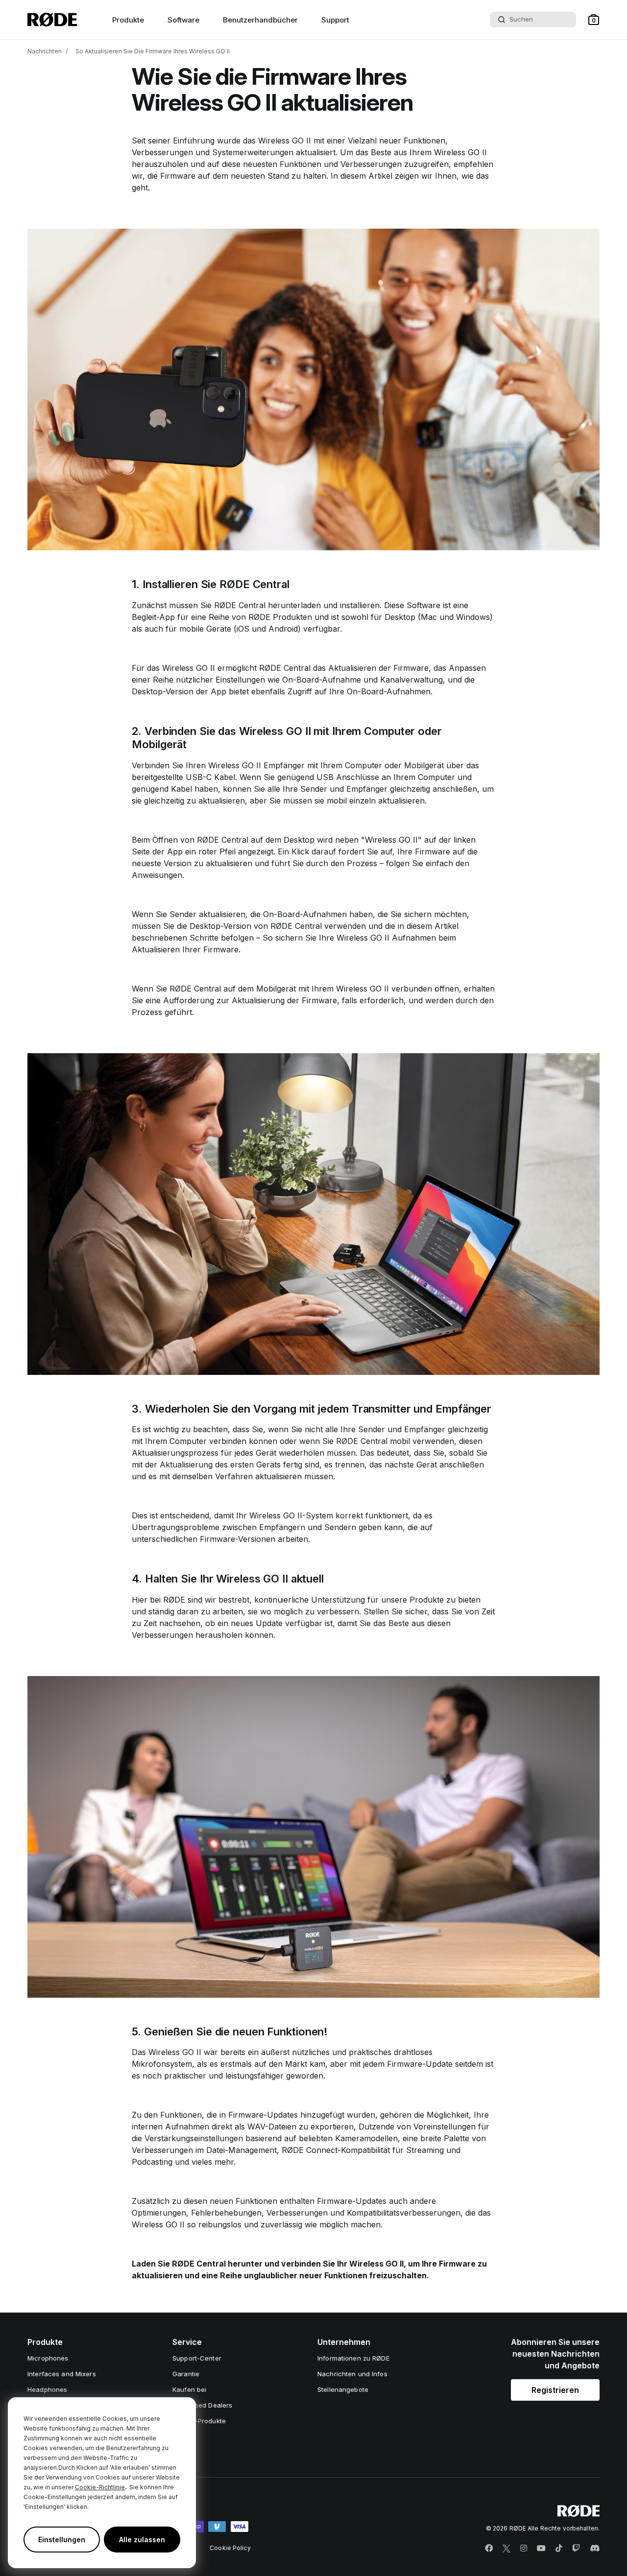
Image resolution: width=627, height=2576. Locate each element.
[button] (594, 20)
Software (183, 20)
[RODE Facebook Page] (489, 2549)
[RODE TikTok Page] (559, 2549)
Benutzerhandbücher (260, 20)
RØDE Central (240, 605)
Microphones (48, 2358)
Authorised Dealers (202, 2405)
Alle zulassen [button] (142, 2540)
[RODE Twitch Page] (576, 2549)
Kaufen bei (189, 2389)
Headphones (47, 2389)
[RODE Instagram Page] (524, 2549)
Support (335, 20)
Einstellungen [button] (62, 2540)
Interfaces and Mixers (62, 2374)
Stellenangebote (343, 2389)
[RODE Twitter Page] (506, 2549)
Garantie (186, 2374)
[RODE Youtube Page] (541, 2549)
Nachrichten (45, 51)
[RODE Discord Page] (595, 2549)
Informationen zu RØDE (353, 2358)
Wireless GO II (285, 141)
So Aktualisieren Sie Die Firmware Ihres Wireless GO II (153, 51)
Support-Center (197, 2358)
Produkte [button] (128, 20)
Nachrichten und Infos (352, 2374)
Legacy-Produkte (199, 2421)
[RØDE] (52, 20)
